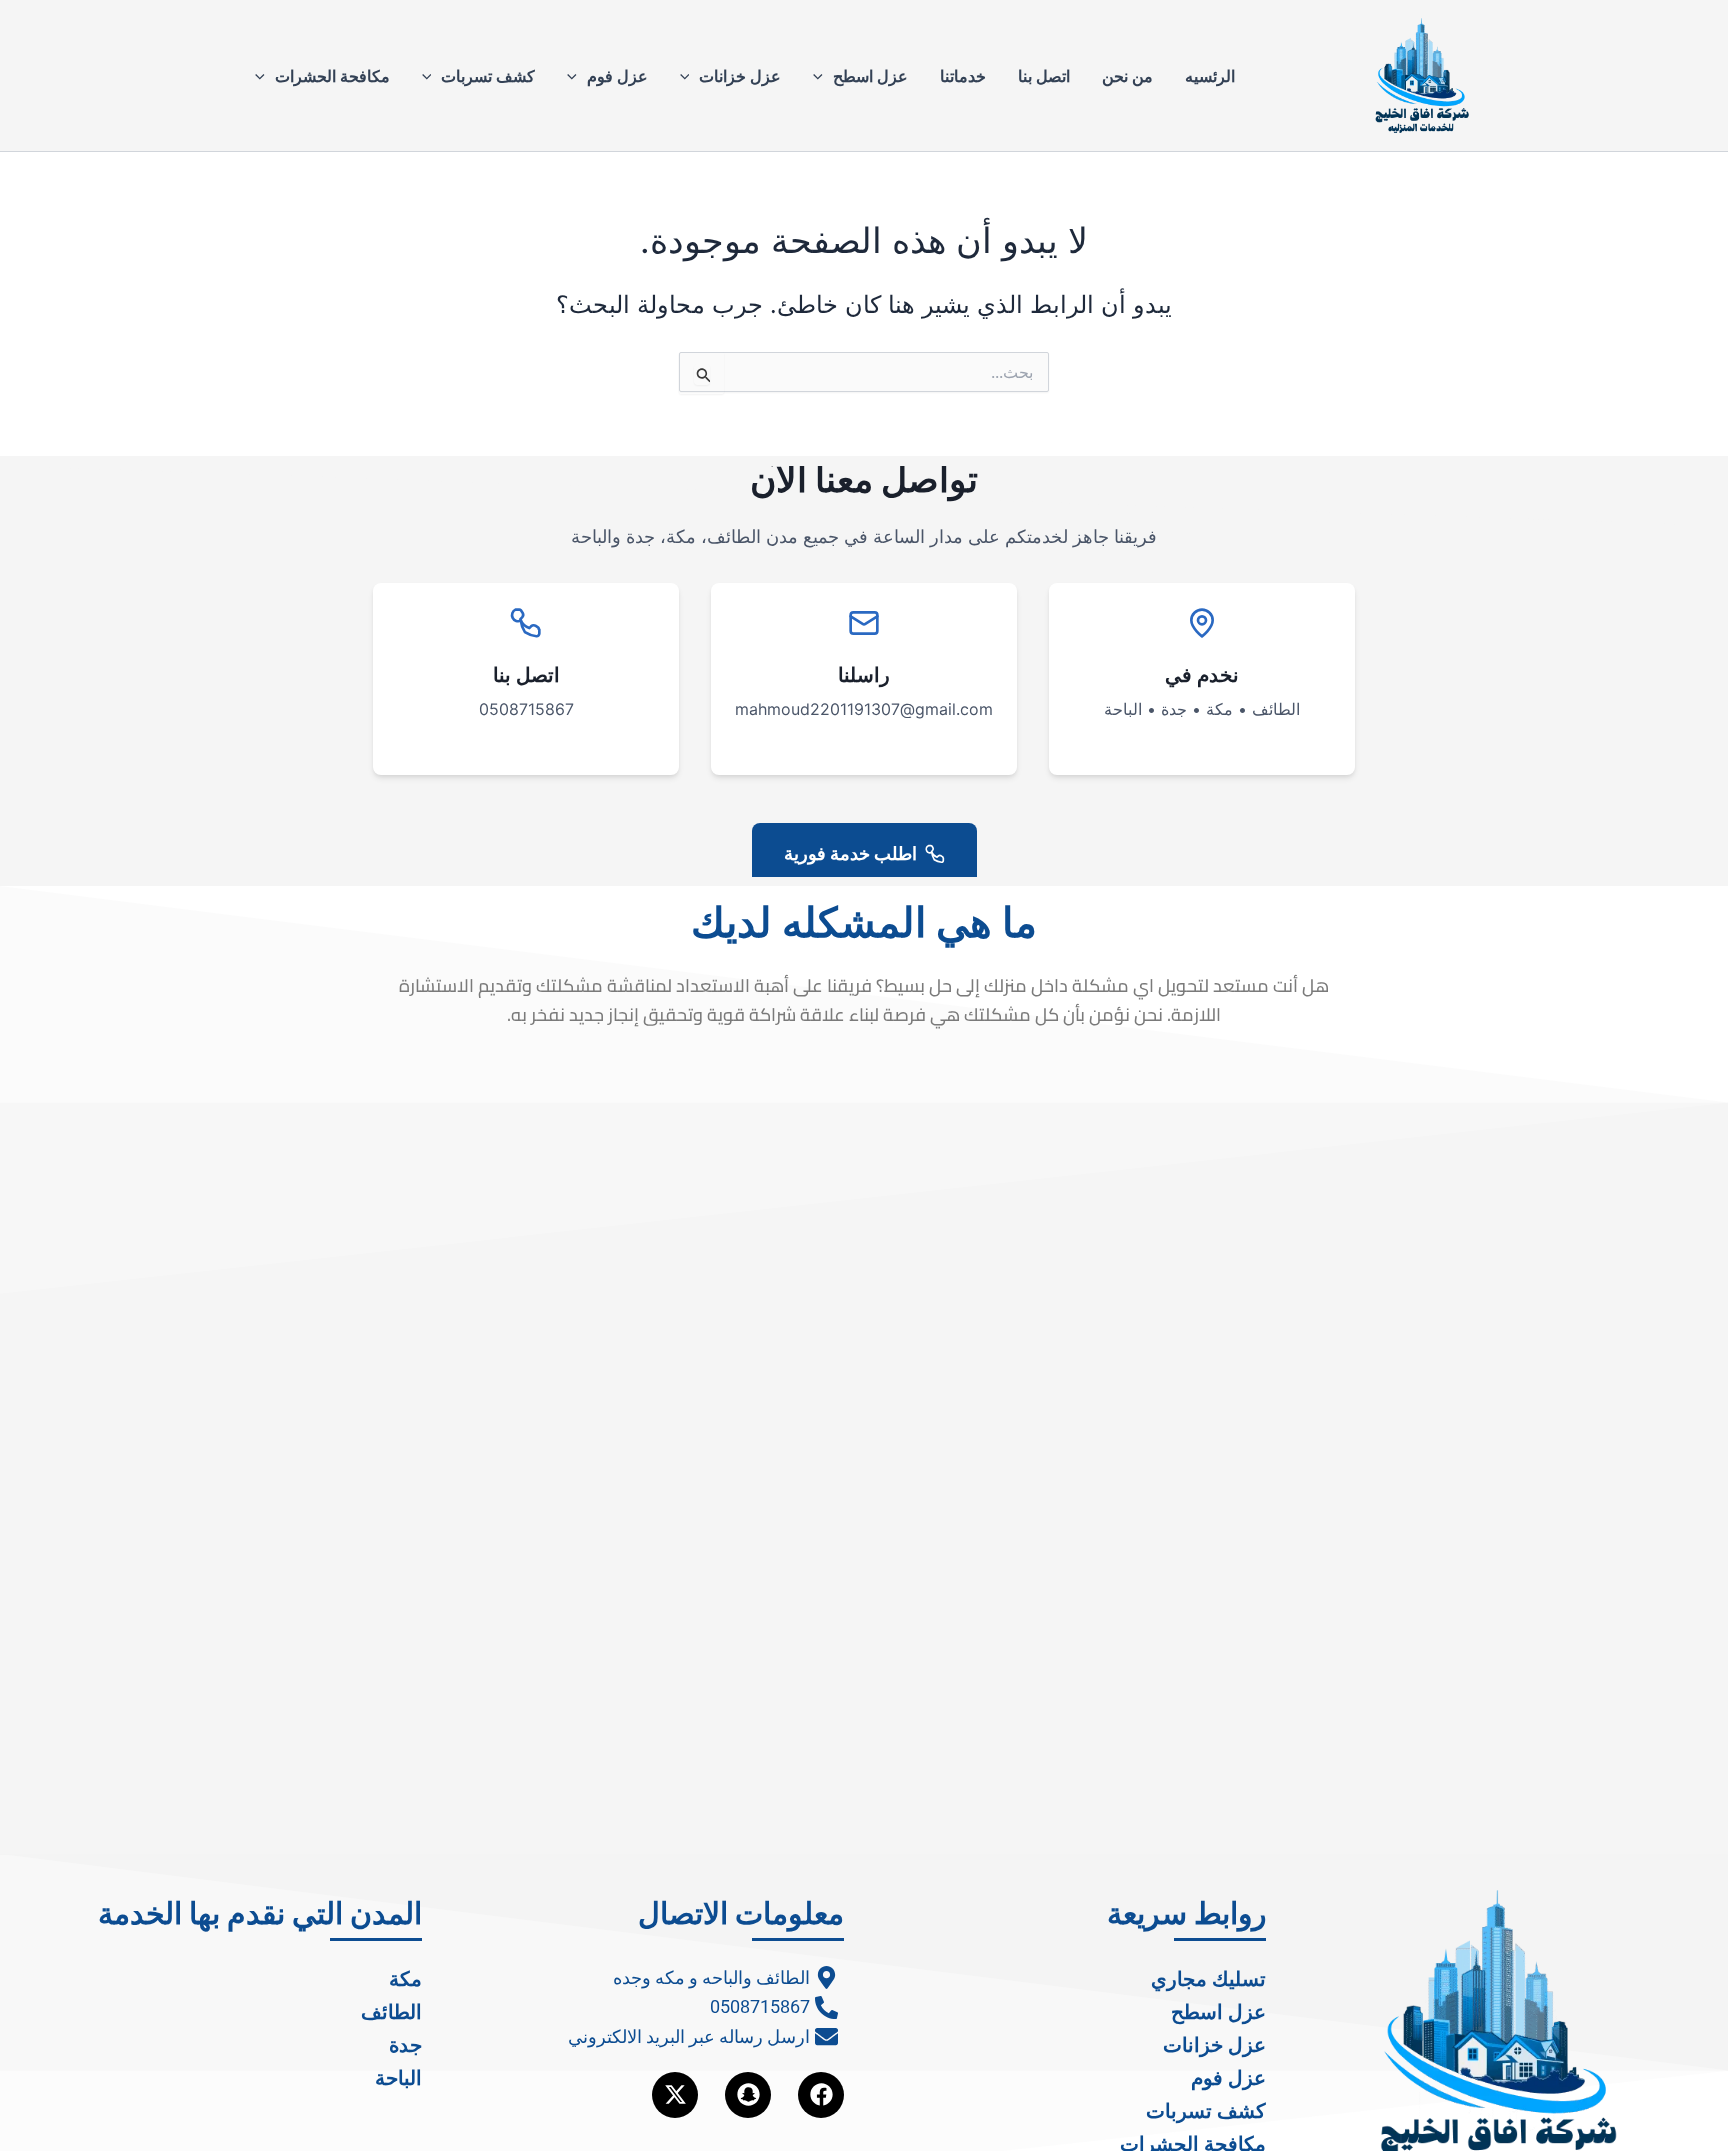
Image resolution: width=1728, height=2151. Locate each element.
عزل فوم (617, 76)
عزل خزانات (740, 76)
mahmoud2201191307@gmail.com (864, 709)
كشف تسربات (488, 76)
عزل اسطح (870, 76)
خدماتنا (963, 76)
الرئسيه (1210, 76)
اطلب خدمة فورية (850, 853)
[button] (823, 76)
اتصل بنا (1044, 76)
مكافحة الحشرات (332, 76)
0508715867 (526, 709)
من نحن (1127, 76)
